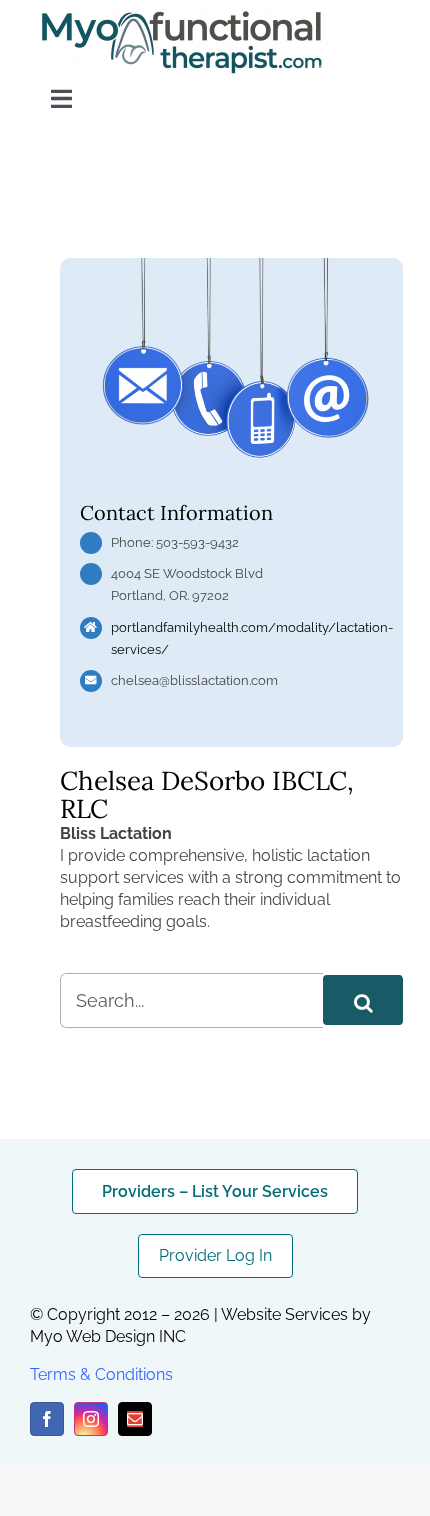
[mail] (135, 1419)
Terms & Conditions (101, 1374)
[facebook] (47, 1419)
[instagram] (91, 1419)
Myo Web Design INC (108, 1336)
